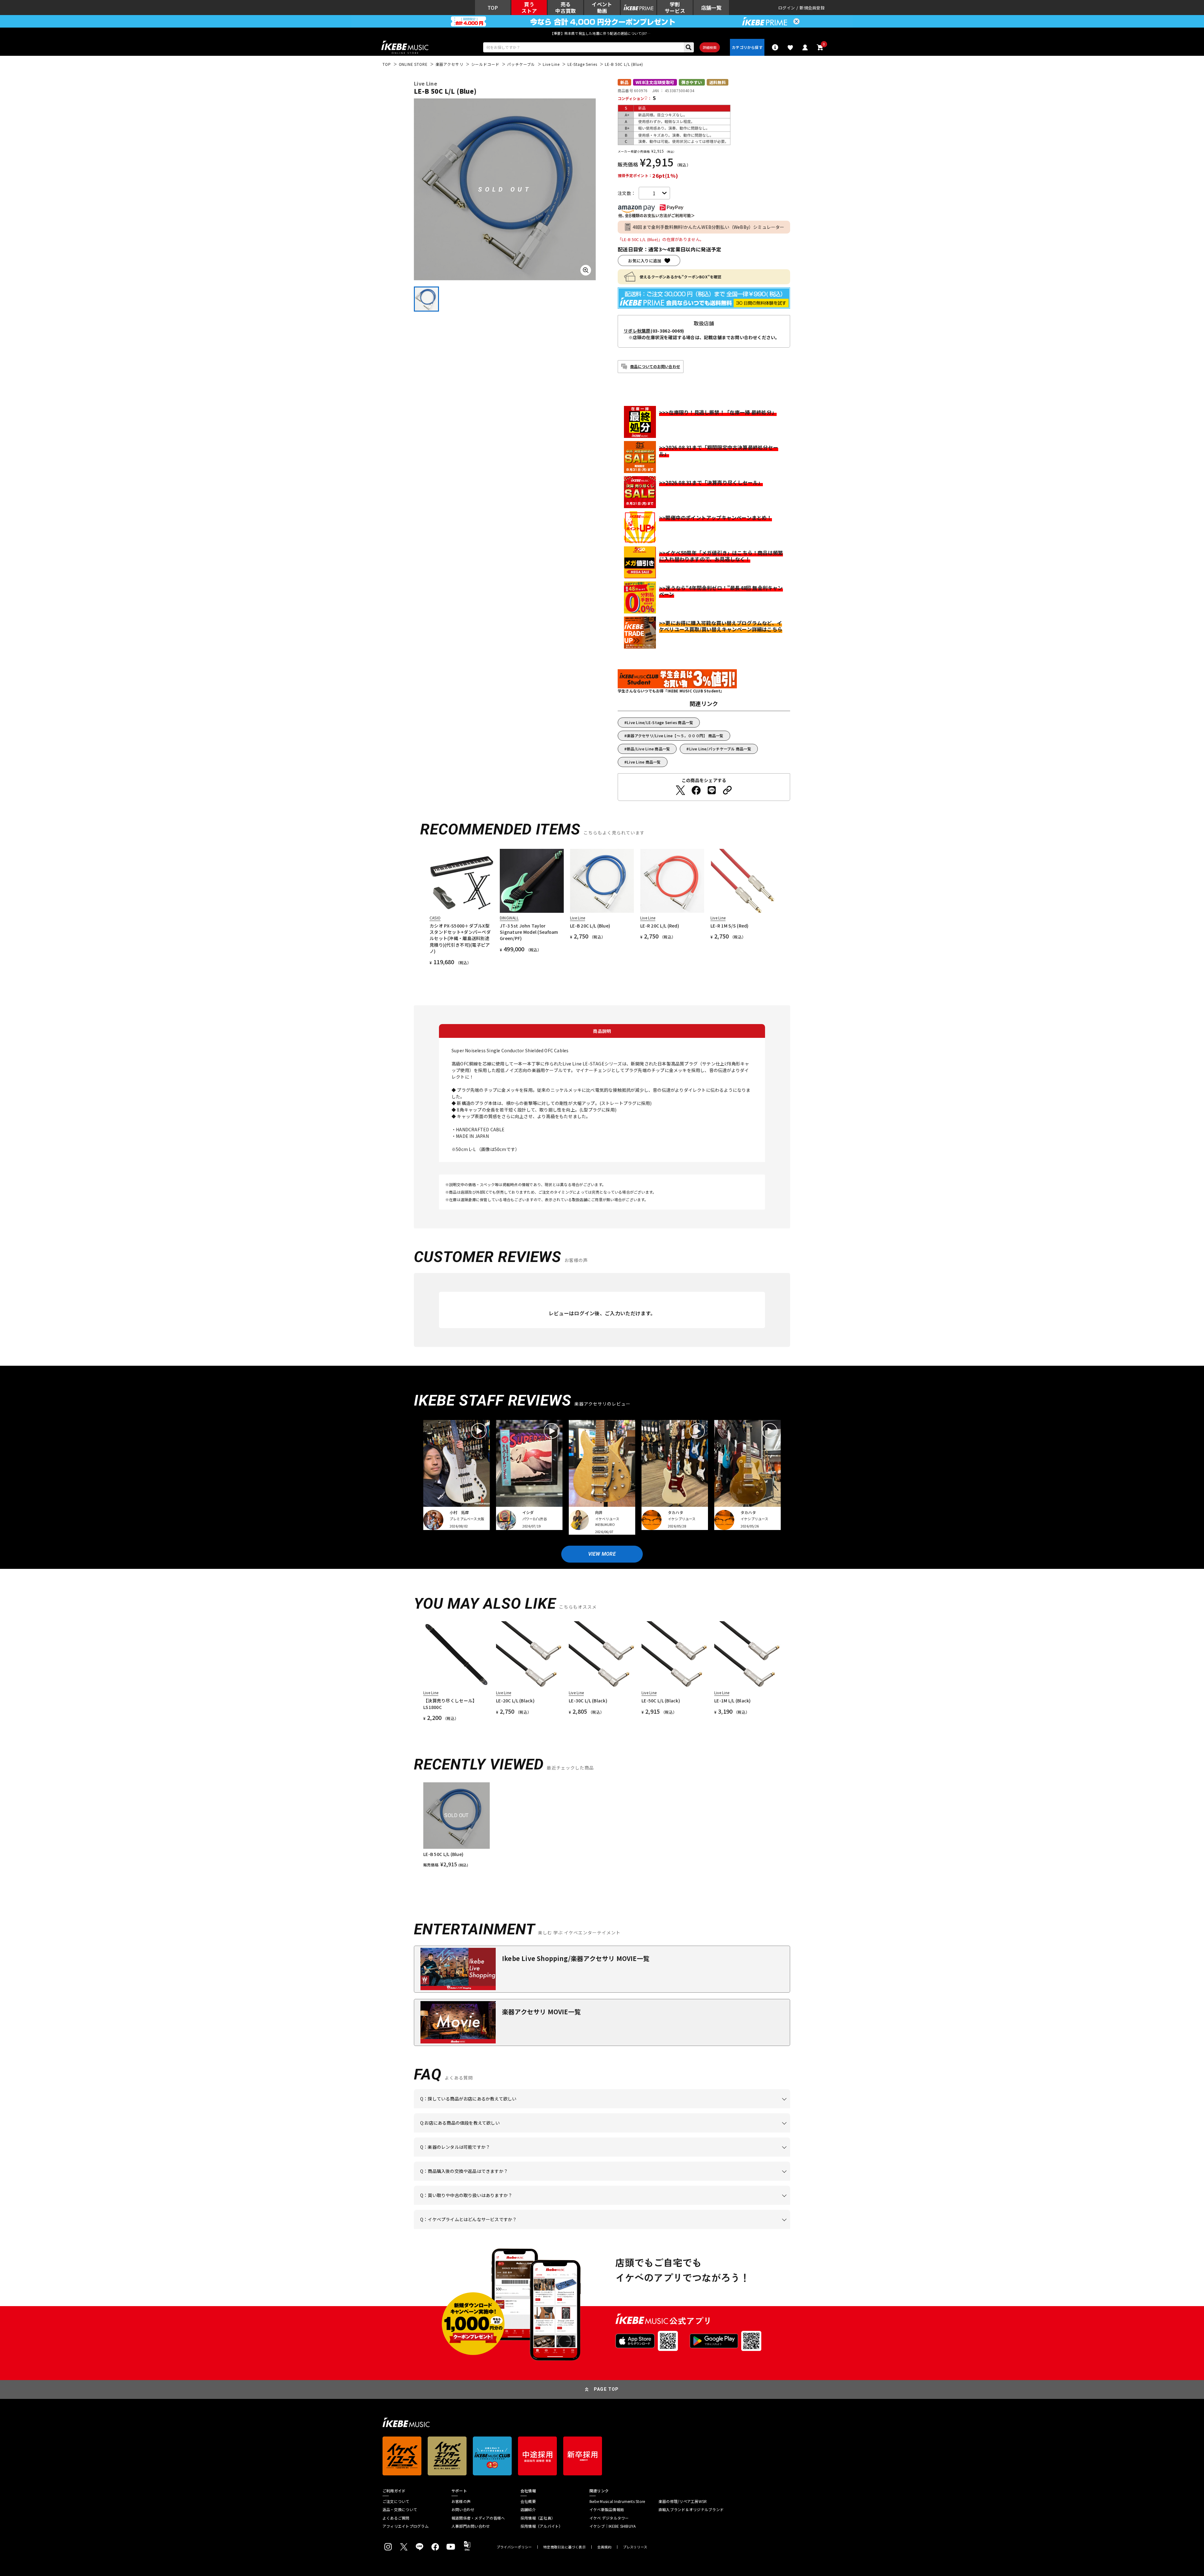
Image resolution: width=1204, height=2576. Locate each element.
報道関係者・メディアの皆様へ (478, 2518)
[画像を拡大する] (586, 270)
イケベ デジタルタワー (609, 2518)
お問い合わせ (463, 2510)
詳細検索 (710, 47)
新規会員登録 (812, 8)
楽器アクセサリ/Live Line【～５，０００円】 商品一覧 (675, 736)
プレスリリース (635, 2547)
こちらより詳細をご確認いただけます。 (518, 2229)
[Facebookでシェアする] (696, 790)
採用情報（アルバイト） (542, 2526)
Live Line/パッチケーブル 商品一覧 (720, 749)
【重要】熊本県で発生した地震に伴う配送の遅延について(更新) (602, 33)
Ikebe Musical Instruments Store (617, 2501)
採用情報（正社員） (538, 2518)
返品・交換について (400, 2510)
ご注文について (396, 2501)
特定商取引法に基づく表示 (565, 2547)
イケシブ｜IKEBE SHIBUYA (613, 2526)
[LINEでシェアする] (712, 790)
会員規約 (604, 2547)
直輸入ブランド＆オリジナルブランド (691, 2510)
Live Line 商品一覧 (644, 762)
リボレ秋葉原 (637, 331)
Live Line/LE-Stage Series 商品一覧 (660, 722)
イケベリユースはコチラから (502, 2205)
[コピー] (727, 790)
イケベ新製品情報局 (607, 2510)
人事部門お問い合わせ (471, 2526)
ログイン (787, 8)
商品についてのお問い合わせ (655, 366)
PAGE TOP (606, 2389)
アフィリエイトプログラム (406, 2526)
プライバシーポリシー (514, 2547)
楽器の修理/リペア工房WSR (683, 2501)
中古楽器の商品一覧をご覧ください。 (605, 2157)
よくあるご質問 (396, 2518)
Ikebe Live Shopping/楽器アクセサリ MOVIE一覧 (576, 1958)
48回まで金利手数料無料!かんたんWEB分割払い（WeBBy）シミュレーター (709, 227)
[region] (602, 1825)
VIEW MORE (602, 1554)
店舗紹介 (528, 2510)
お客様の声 (461, 2501)
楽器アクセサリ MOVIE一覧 (541, 2012)
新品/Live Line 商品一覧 (648, 749)
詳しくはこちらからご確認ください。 (711, 2181)
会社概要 (528, 2501)
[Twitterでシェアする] (680, 790)
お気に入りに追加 (645, 261)
